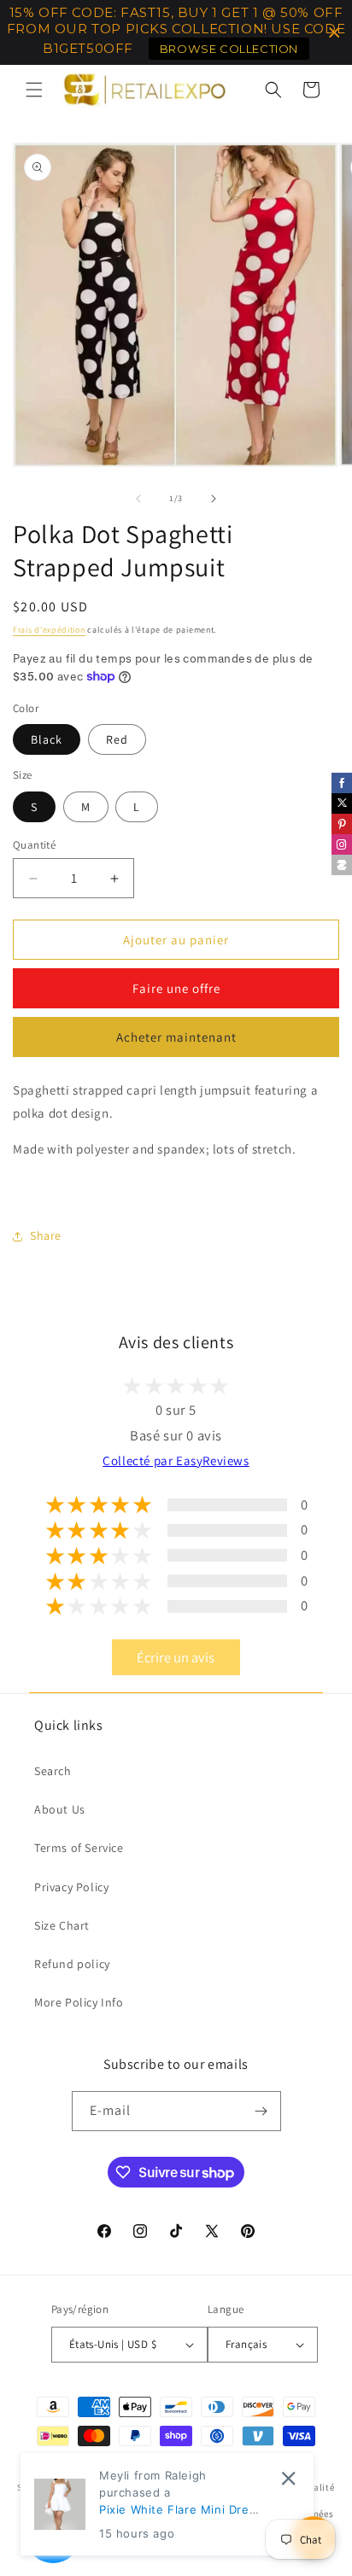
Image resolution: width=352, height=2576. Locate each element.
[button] (34, 90)
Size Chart (62, 1925)
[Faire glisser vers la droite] (214, 499)
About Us (60, 1809)
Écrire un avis (176, 1657)
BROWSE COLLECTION (229, 49)
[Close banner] (334, 33)
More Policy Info (79, 2002)
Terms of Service (79, 1848)
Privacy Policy (71, 1887)
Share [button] (46, 1235)
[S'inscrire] (261, 2111)
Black (47, 739)
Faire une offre (176, 988)
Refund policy (72, 1964)
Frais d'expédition (49, 630)
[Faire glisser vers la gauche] (138, 499)
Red (117, 739)
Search (53, 1771)
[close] (288, 2478)
